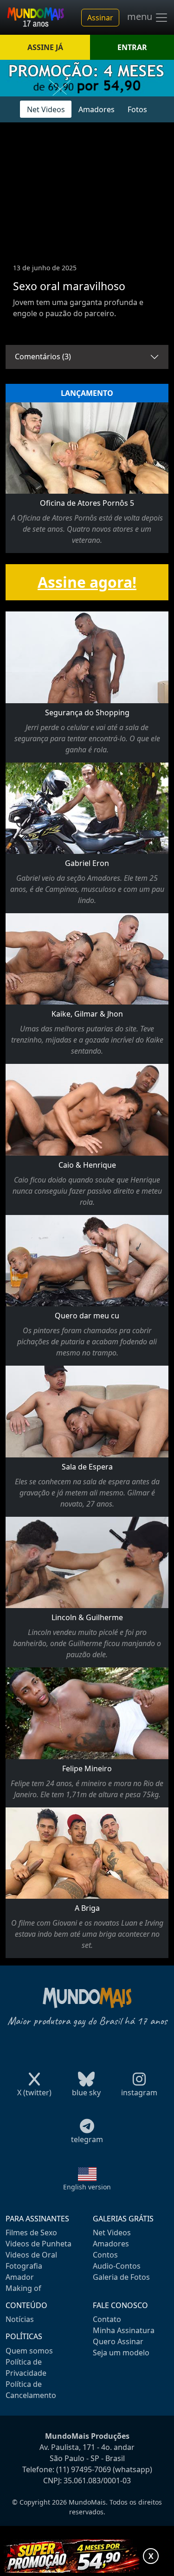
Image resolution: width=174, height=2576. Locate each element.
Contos (105, 2255)
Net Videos (46, 109)
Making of (23, 2288)
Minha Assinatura (124, 2330)
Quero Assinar (118, 2341)
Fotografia (24, 2266)
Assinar (100, 18)
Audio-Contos (117, 2266)
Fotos (137, 109)
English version (87, 2187)
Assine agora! (87, 582)
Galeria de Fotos (121, 2277)
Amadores (97, 109)
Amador (20, 2277)
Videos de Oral (31, 2255)
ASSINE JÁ (45, 47)
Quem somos (29, 2351)
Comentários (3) (43, 356)
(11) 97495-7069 (84, 2469)
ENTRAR (132, 47)
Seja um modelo (121, 2353)
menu (141, 17)
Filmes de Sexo (31, 2233)
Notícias (20, 2319)
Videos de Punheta (39, 2244)
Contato (107, 2319)
